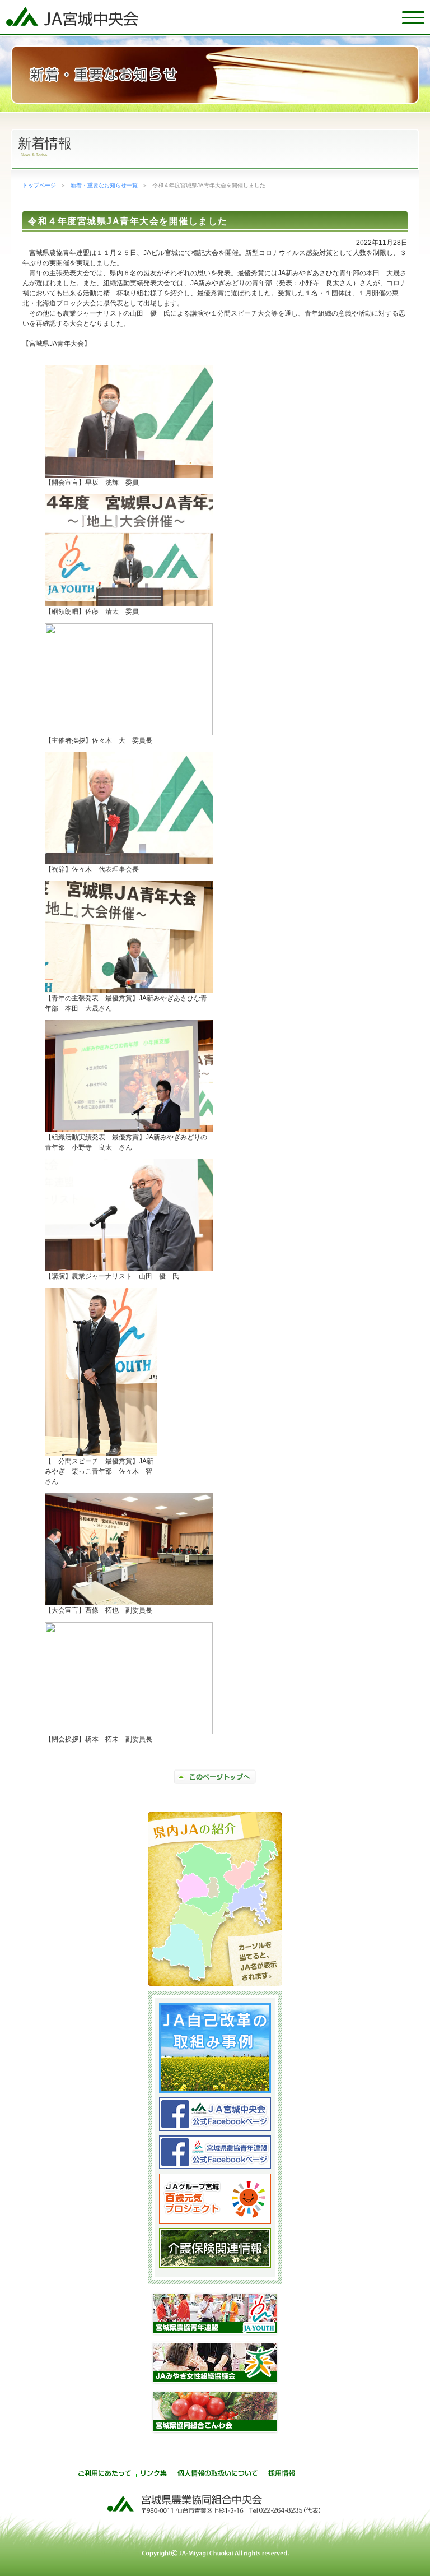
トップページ (39, 185)
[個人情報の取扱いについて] (217, 2475)
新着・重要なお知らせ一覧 (104, 185)
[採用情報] (282, 2475)
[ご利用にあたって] (105, 2475)
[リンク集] (154, 2475)
